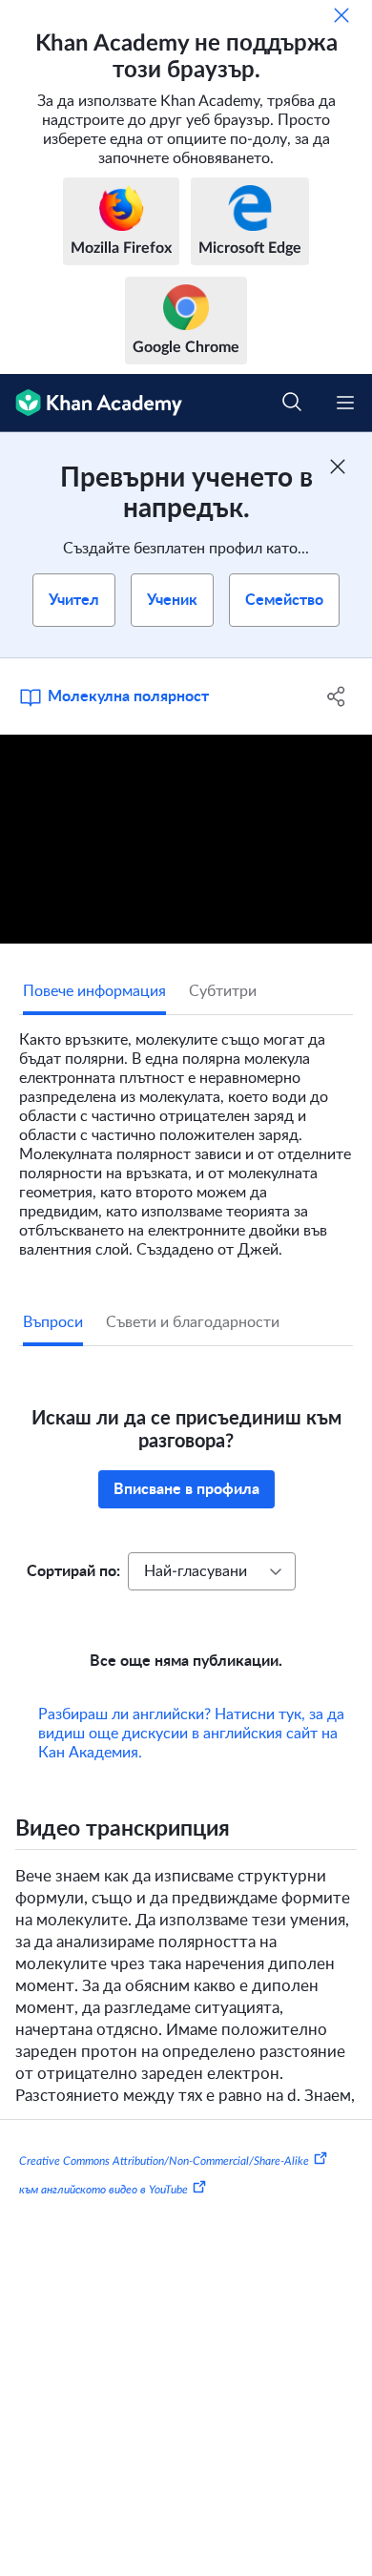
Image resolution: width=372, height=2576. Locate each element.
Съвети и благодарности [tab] (193, 1322)
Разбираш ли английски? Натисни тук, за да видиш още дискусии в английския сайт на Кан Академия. (191, 1734)
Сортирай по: (73, 1571)
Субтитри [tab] (223, 991)
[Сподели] (336, 696)
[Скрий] (341, 15)
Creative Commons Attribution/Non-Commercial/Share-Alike (164, 2161)
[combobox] (212, 1571)
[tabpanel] (186, 1137)
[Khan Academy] (91, 403)
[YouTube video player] (186, 839)
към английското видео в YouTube (103, 2189)
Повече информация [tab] (94, 991)
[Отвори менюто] (345, 403)
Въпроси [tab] (53, 1322)
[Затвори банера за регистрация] (338, 467)
